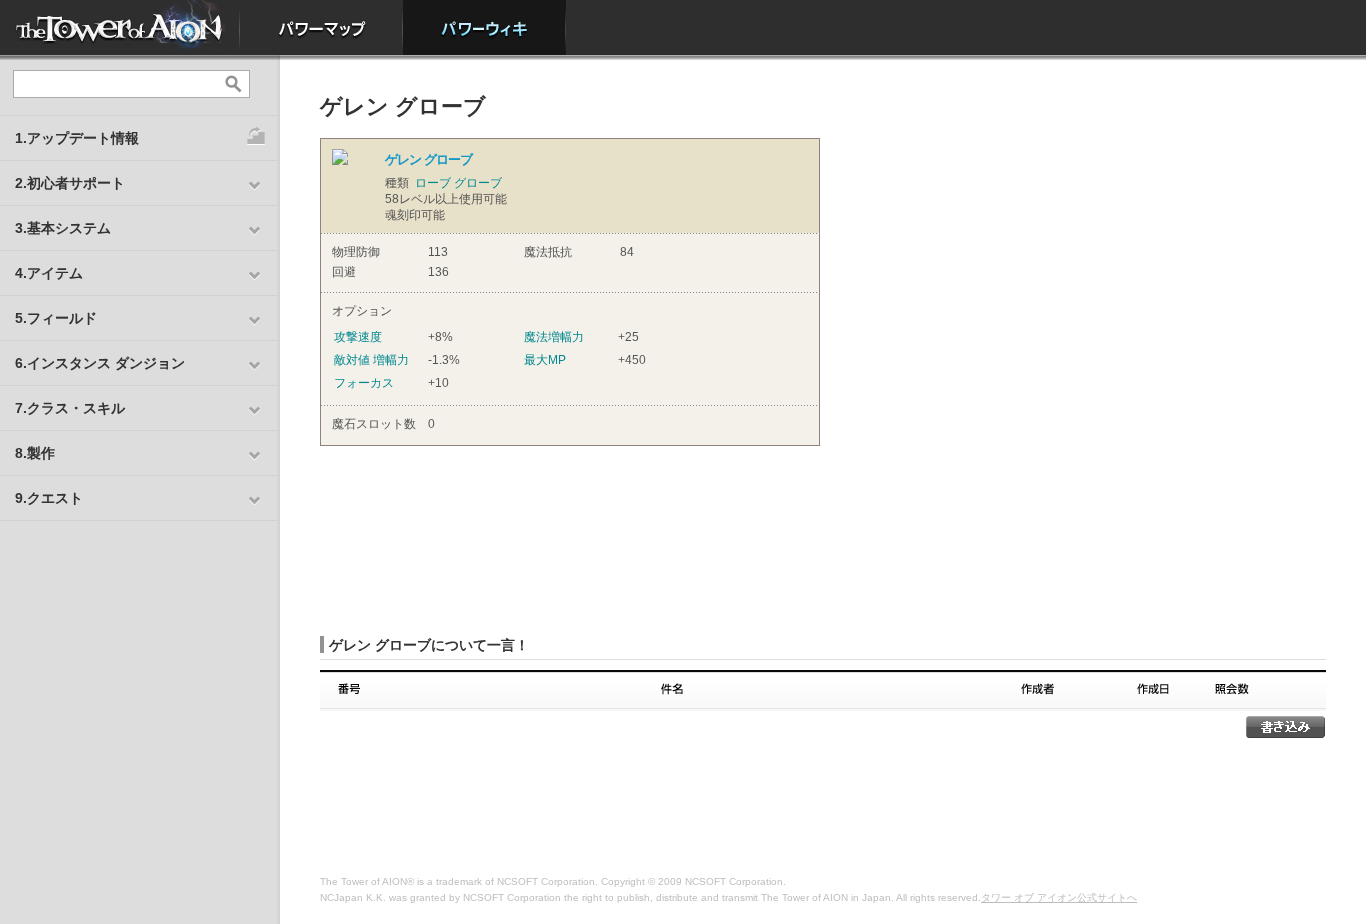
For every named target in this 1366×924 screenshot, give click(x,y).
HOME (120, 27)
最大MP (545, 360)
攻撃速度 (358, 337)
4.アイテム (49, 273)
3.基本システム (63, 228)
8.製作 (35, 453)
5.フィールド (56, 318)
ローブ (433, 183)
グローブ (478, 183)
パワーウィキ (484, 27)
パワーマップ (321, 27)
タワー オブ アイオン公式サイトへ (1059, 897)
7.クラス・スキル (70, 408)
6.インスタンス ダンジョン (100, 363)
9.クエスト (49, 498)
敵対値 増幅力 (371, 360)
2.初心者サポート (70, 183)
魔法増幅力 (554, 337)
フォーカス (364, 383)
